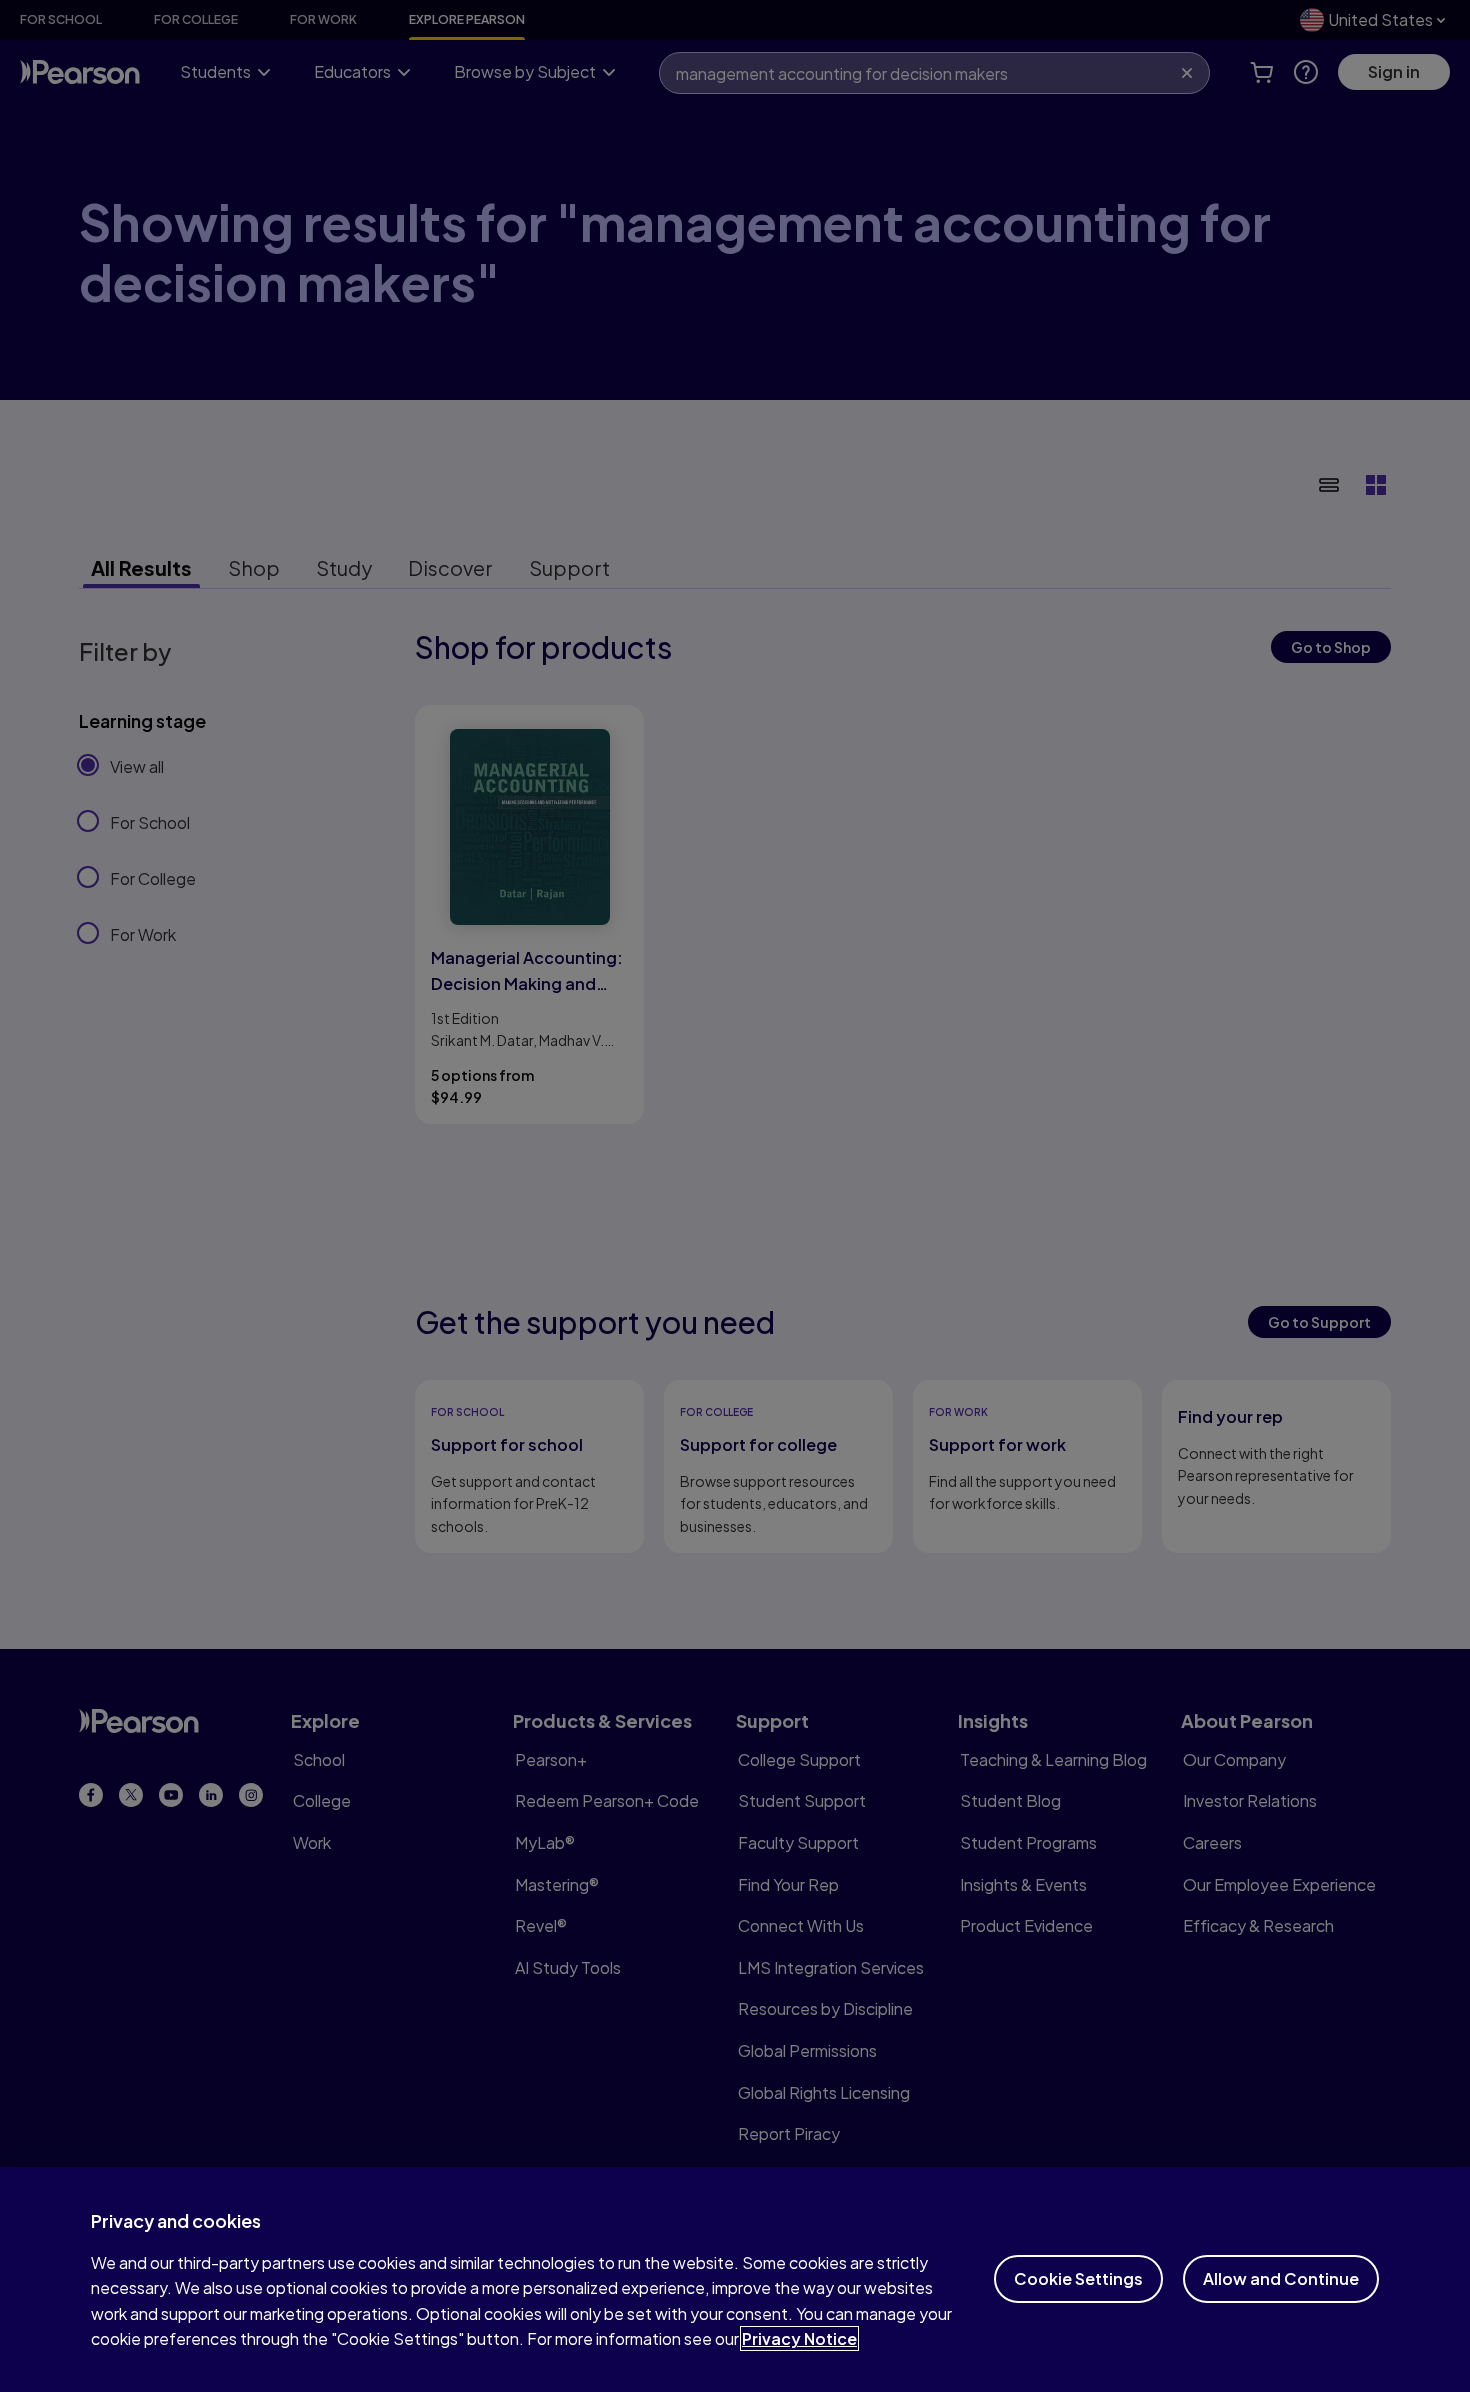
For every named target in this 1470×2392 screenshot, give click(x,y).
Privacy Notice (799, 2338)
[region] (735, 2279)
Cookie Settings (1078, 2278)
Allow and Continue (1281, 2278)
